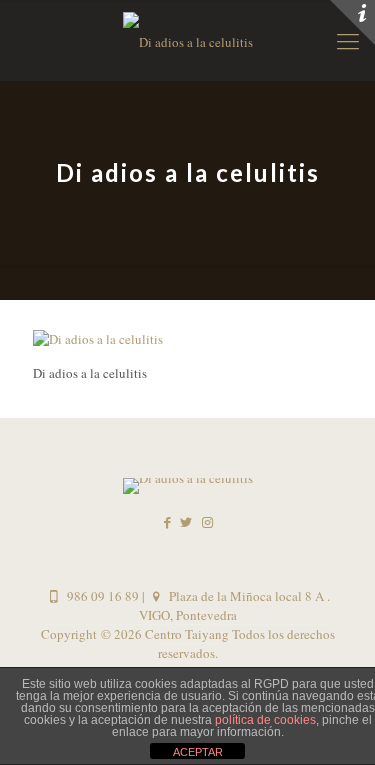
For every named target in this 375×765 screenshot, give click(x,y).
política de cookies (265, 720)
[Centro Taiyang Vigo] (187, 40)
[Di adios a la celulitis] (98, 339)
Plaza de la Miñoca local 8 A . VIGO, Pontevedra (234, 605)
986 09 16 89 (101, 596)
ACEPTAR (198, 752)
